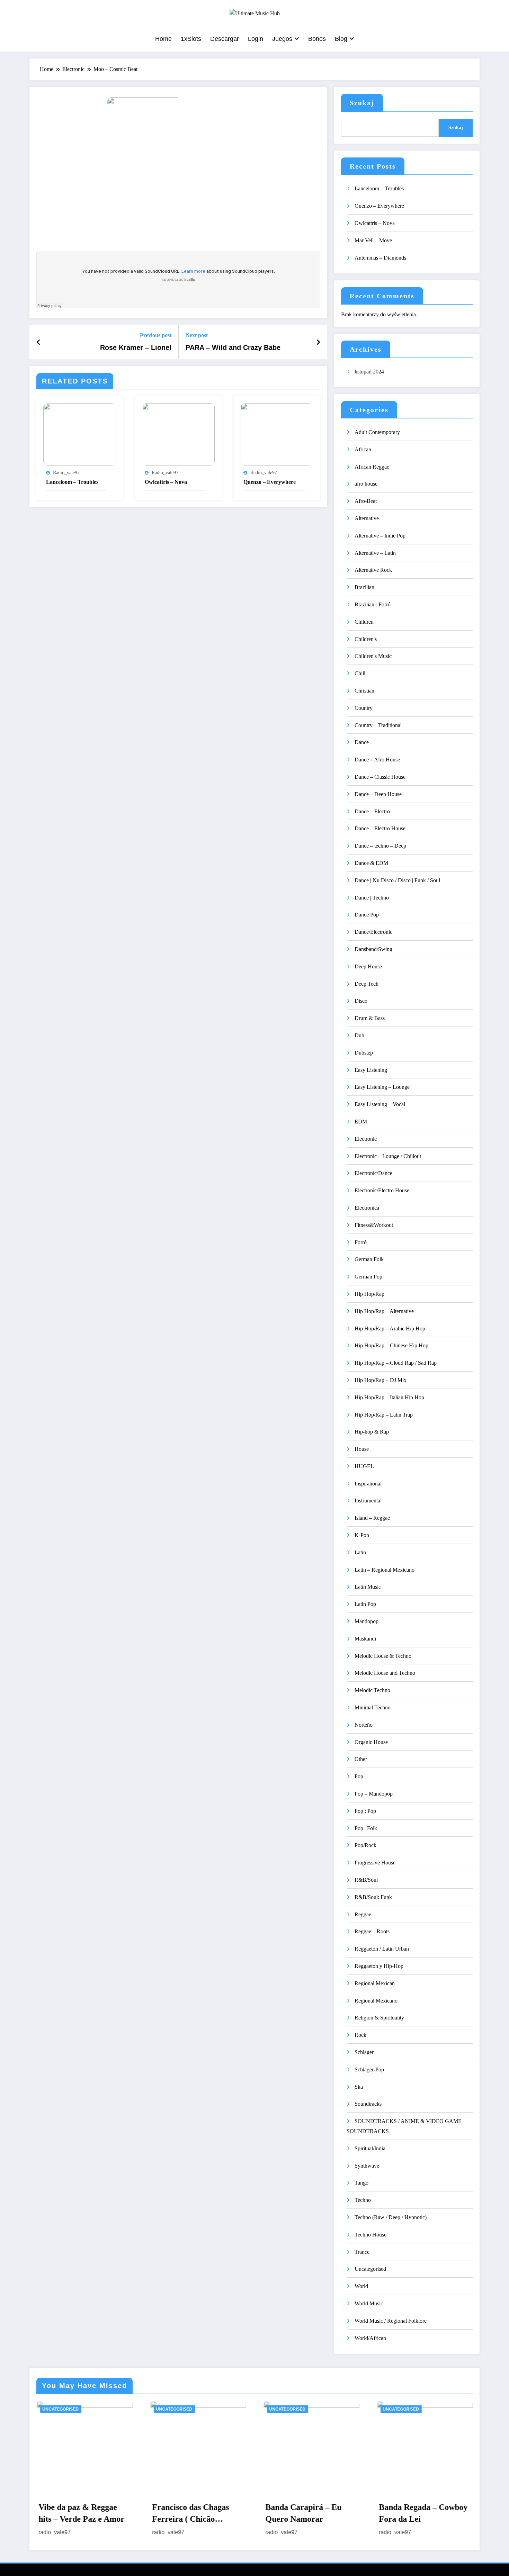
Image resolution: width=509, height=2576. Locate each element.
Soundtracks (368, 2104)
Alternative (367, 518)
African (363, 449)
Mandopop (367, 1621)
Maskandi (365, 1639)
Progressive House (375, 1863)
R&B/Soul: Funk (373, 1897)
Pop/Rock (365, 1845)
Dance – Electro (372, 811)
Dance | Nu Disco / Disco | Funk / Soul (397, 880)
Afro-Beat (366, 501)
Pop (359, 1776)
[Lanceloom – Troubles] (80, 434)
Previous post (156, 335)
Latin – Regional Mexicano (385, 1570)
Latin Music (368, 1587)
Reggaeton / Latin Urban (382, 1949)
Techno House (370, 2235)
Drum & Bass (370, 1018)
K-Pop (362, 1535)
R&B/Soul (366, 1880)
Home (163, 39)
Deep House (368, 966)
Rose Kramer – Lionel (136, 347)
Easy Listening (371, 1070)
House (362, 1449)
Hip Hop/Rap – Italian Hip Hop (389, 1397)
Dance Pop (367, 915)
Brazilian (364, 587)
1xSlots (191, 39)
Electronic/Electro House (382, 1190)
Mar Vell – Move (373, 240)
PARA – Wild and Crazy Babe (233, 347)
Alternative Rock (373, 570)
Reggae (363, 1914)
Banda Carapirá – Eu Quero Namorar (303, 2513)
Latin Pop (365, 1604)
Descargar (225, 39)
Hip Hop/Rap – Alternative (384, 1311)
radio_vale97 (66, 473)
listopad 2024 (369, 372)
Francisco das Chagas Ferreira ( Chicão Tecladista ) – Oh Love (192, 2514)
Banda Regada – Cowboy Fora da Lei (423, 2513)
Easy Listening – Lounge (382, 1087)
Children (364, 622)
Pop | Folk (366, 1828)
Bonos (317, 39)
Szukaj (362, 103)
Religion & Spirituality (379, 2018)
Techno (363, 2200)
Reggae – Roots (372, 1931)
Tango (361, 2183)
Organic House (371, 1742)
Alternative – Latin (375, 553)
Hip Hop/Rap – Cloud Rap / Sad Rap (396, 1363)
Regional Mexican (375, 1983)
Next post (197, 335)
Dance (362, 742)
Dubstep (364, 1053)
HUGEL (364, 1466)
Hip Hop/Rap (369, 1294)
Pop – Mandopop (374, 1794)
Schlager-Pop (369, 2069)
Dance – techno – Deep (380, 846)
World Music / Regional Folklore (391, 2321)
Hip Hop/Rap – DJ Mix (381, 1380)
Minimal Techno (373, 1707)
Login (256, 39)
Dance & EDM (371, 863)
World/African (370, 2338)
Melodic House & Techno (383, 1656)
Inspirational (368, 1484)
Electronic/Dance (373, 1173)
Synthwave (367, 2166)
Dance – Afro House (377, 760)
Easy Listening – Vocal (380, 1104)
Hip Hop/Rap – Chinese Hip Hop (391, 1345)
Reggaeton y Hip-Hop (379, 1966)
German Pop (368, 1277)
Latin (360, 1552)
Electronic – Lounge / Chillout (388, 1156)
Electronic (366, 1139)
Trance (362, 2252)
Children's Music (373, 656)
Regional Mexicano (376, 2001)
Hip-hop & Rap (372, 1432)
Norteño (364, 1725)
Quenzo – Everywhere (270, 482)
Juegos (282, 39)
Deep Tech (367, 984)
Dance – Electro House (380, 828)
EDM (361, 1122)
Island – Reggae (372, 1518)
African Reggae (372, 467)
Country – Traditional (378, 725)
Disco (361, 1001)
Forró (361, 1242)
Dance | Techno (372, 898)
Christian (364, 691)
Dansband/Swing (373, 949)
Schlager (364, 2052)
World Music (369, 2303)
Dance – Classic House (380, 777)
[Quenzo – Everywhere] (277, 434)
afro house (366, 484)
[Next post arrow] (318, 342)
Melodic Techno (372, 1690)
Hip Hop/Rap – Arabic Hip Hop (390, 1328)
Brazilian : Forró (373, 604)
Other (361, 1759)
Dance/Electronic (373, 932)
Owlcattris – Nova (166, 482)
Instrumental (368, 1501)
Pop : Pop (365, 1811)
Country (364, 708)
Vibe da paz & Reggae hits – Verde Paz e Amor (81, 2513)
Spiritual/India (370, 2148)
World (361, 2286)
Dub (359, 1035)
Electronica (367, 1208)
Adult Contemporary (377, 432)
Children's (366, 639)
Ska (359, 2087)
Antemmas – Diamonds (380, 258)
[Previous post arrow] (39, 342)
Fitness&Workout (374, 1225)
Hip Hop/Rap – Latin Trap (384, 1415)
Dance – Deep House (378, 794)
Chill (360, 673)
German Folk (369, 1259)
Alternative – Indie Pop (380, 536)
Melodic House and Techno (385, 1673)
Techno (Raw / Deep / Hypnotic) (391, 2217)
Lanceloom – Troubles (72, 482)
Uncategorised (370, 2269)
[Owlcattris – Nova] (178, 434)
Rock (360, 2035)
